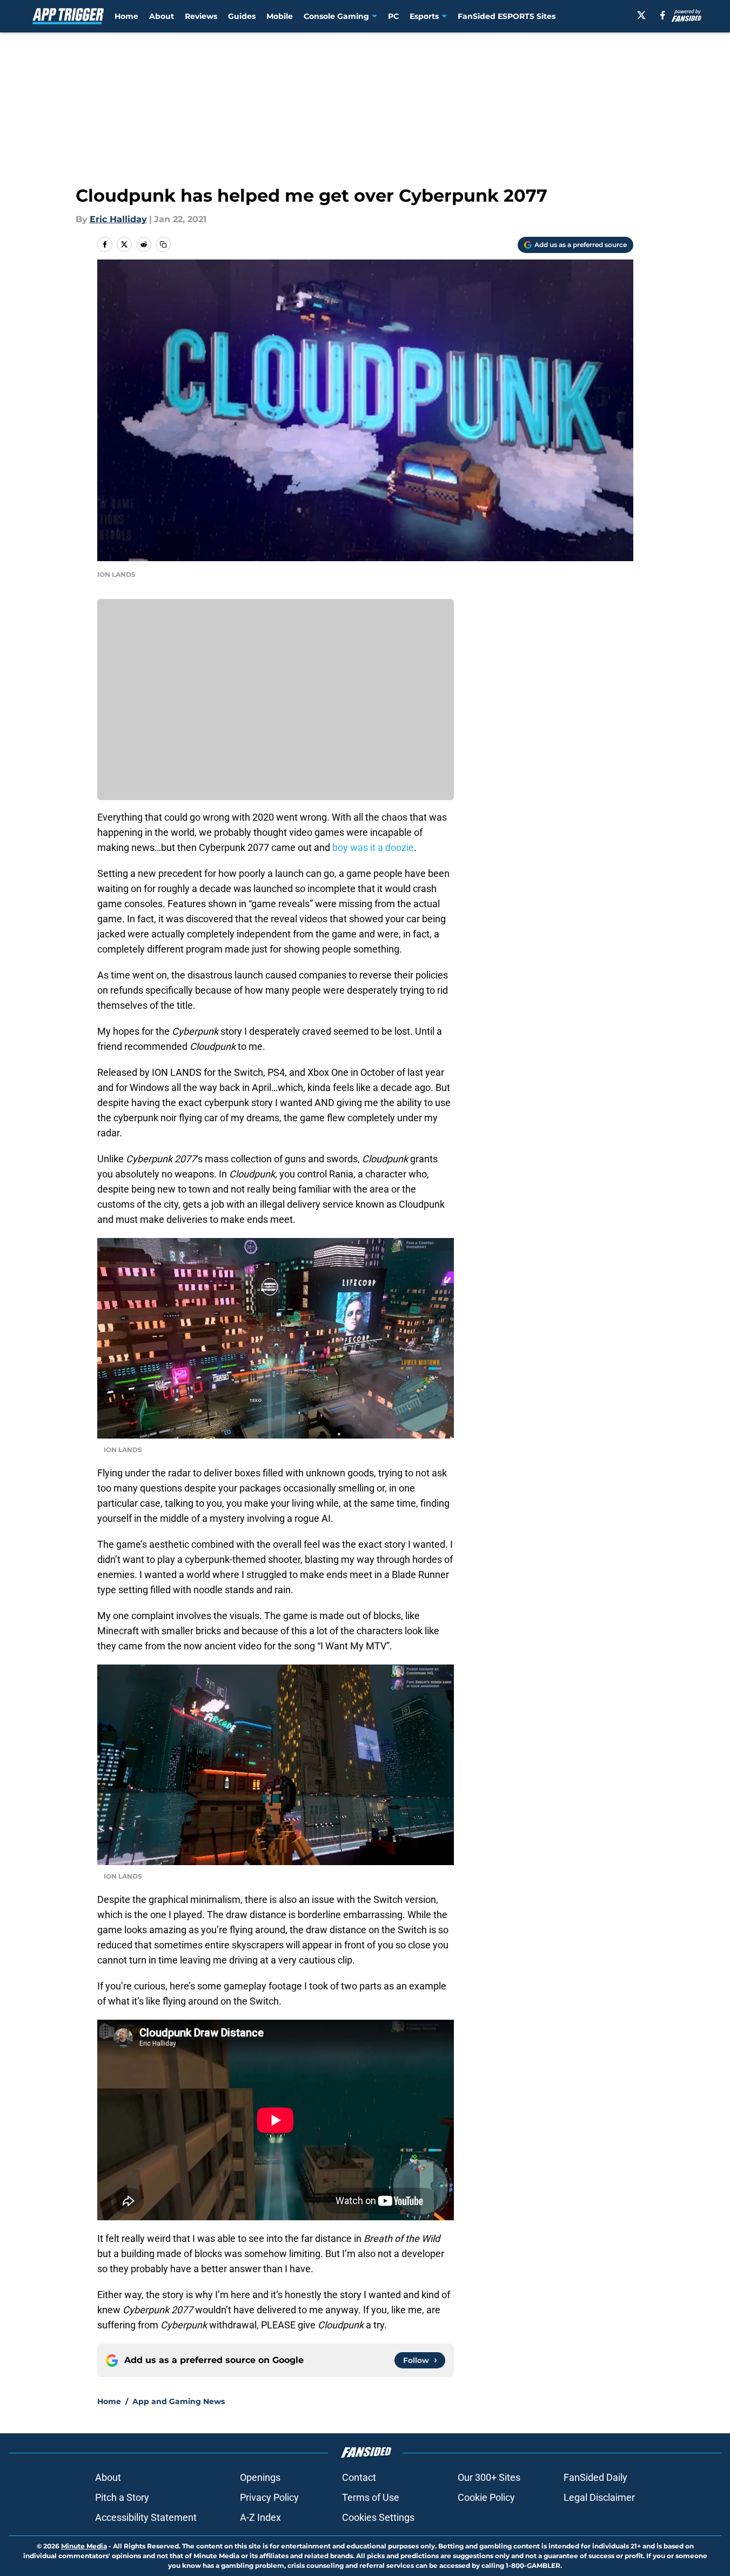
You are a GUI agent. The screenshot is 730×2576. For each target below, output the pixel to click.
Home (126, 16)
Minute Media (84, 2546)
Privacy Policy (269, 2497)
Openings (260, 2477)
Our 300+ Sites (489, 2477)
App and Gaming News (179, 2401)
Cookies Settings (378, 2517)
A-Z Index (260, 2517)
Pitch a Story (122, 2497)
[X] (641, 15)
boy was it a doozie (373, 847)
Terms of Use (371, 2497)
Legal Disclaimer (599, 2497)
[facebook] (663, 15)
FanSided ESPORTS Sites (507, 16)
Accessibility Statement (146, 2517)
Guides (242, 16)
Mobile (280, 16)
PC (393, 16)
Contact (359, 2477)
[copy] (163, 244)
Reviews (201, 16)
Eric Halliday (118, 219)
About (162, 16)
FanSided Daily (595, 2477)
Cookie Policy (486, 2497)
